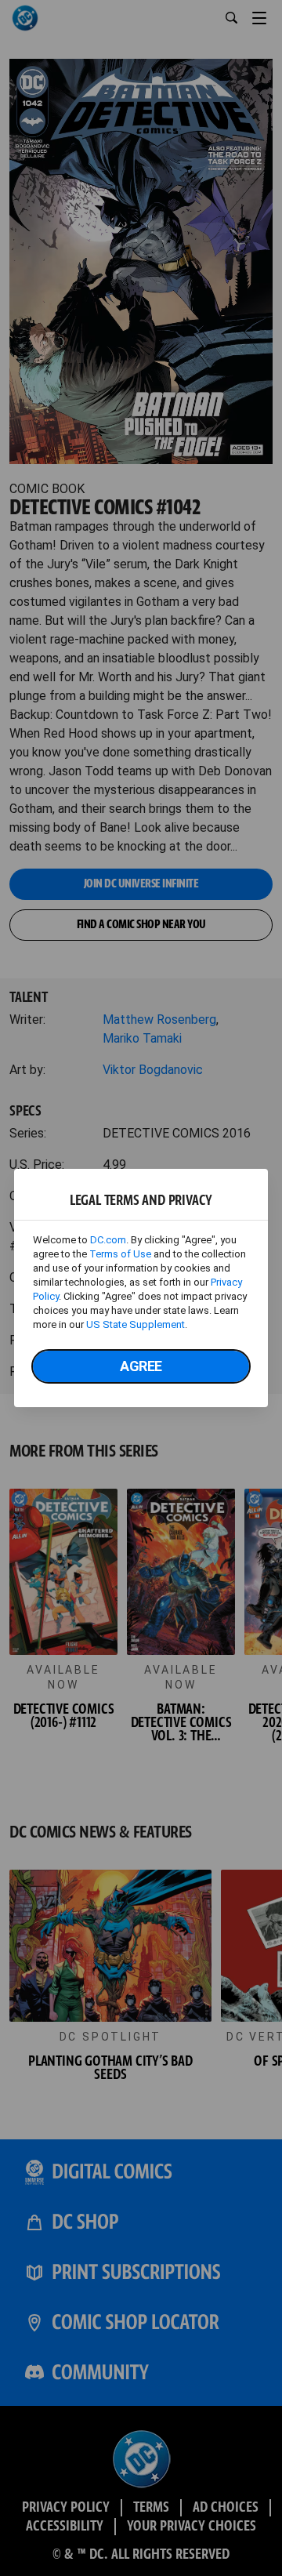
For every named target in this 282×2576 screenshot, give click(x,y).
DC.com (108, 1240)
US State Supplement (136, 1324)
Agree (141, 1366)
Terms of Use (120, 1254)
